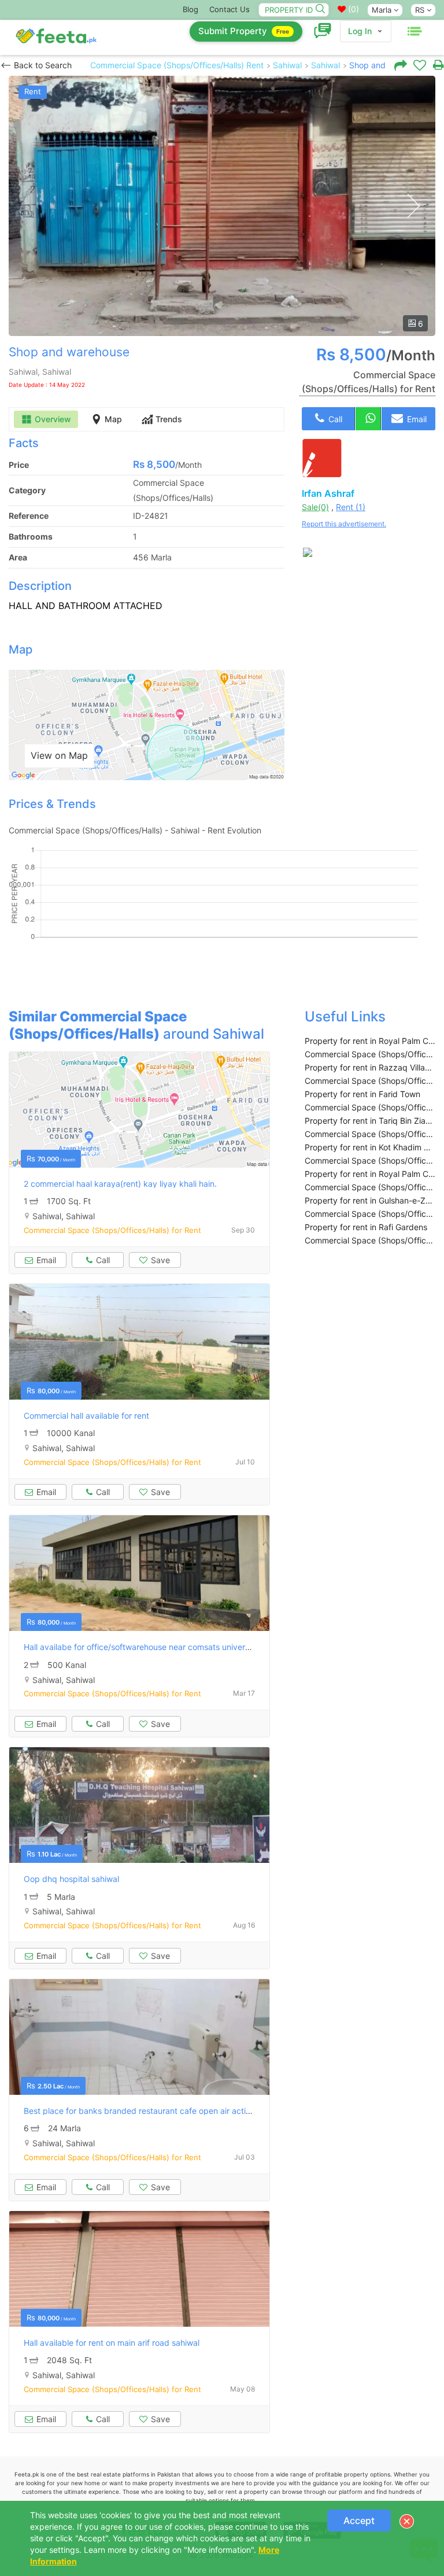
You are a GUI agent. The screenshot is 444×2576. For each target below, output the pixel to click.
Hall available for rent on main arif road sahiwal (112, 2343)
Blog (190, 9)
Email (416, 419)
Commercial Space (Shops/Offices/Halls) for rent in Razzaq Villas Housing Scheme (370, 1081)
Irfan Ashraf (328, 493)
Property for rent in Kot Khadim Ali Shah (370, 1147)
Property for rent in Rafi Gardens (366, 1227)
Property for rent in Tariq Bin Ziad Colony (370, 1121)
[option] (222, 206)
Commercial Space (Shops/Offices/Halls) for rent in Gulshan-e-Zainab (370, 1214)
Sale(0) (315, 507)
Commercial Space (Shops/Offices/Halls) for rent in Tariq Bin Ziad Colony (370, 1134)
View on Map (59, 755)
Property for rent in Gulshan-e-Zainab (370, 1200)
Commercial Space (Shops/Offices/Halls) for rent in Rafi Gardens (370, 1240)
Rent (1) (351, 507)
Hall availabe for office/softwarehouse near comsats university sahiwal (156, 1647)
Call (334, 419)
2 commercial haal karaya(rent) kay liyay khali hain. (120, 1184)
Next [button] (413, 206)
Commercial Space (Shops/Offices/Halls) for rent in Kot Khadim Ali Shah (370, 1160)
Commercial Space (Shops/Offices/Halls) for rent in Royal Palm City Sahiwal (370, 1054)
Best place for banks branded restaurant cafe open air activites (144, 2111)
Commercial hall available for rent (86, 1416)
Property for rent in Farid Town (362, 1094)
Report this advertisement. (344, 524)
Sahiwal (287, 65)
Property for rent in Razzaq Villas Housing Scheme (370, 1067)
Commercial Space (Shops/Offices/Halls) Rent (177, 65)
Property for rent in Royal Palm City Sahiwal (370, 1041)
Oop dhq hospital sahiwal (71, 1879)
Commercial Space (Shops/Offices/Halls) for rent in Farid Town (370, 1107)
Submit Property (244, 31)
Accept (359, 2520)
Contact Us (230, 9)
